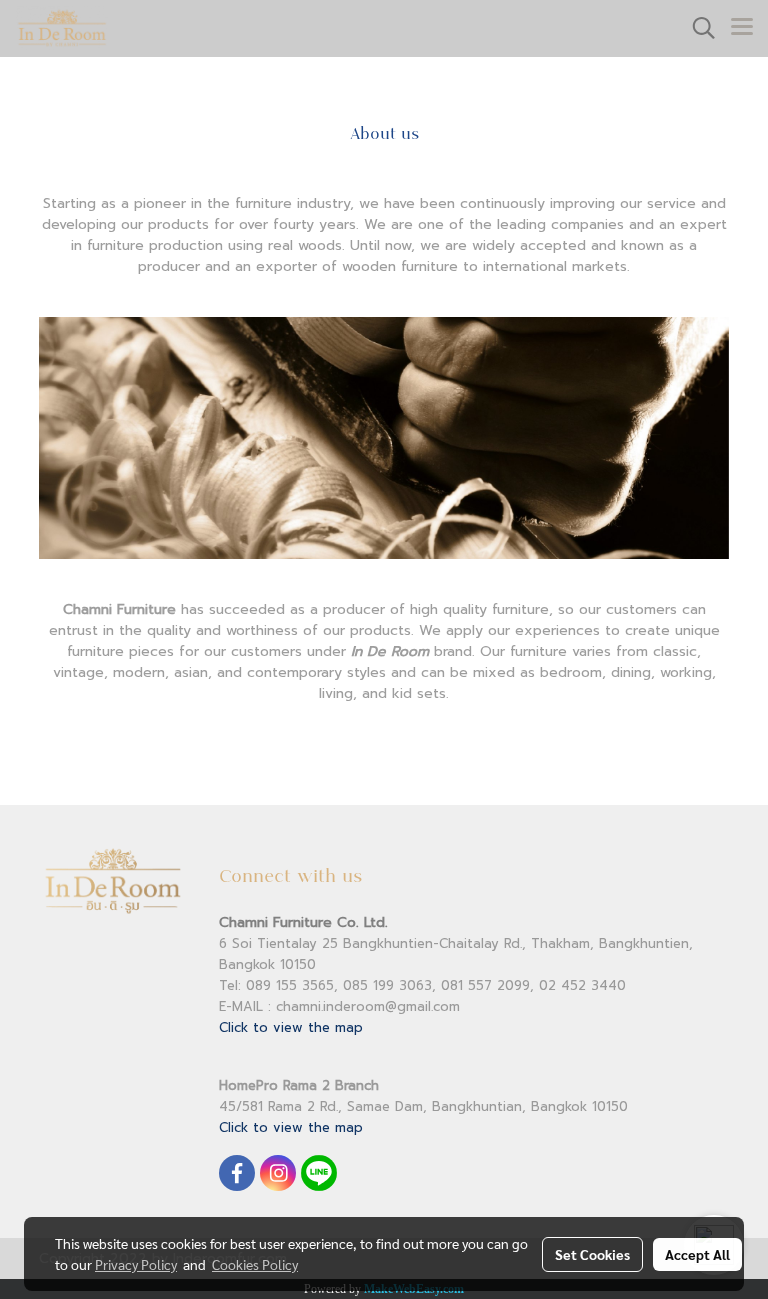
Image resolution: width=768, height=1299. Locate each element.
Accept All (697, 1254)
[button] (697, 28)
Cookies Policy (255, 1264)
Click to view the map (291, 1027)
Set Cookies (592, 1254)
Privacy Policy (136, 1264)
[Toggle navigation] (742, 28)
